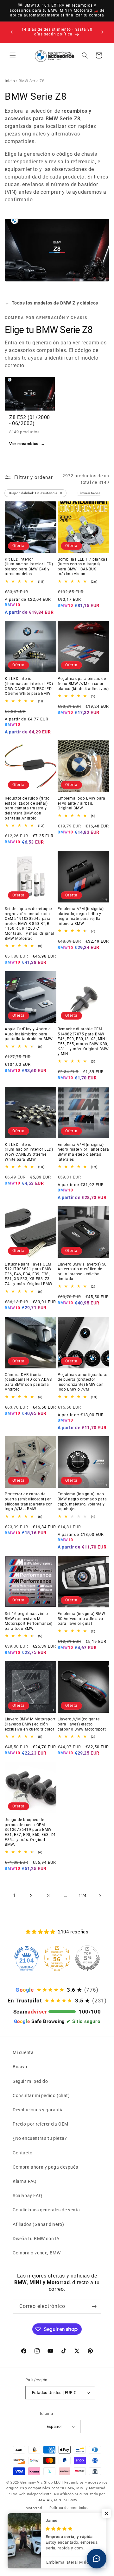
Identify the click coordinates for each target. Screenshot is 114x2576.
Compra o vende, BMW (37, 2253)
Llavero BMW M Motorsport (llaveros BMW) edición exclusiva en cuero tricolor (30, 1724)
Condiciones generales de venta (46, 2210)
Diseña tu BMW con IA (36, 2239)
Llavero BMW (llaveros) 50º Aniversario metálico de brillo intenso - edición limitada (83, 1272)
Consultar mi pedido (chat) (41, 2095)
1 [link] (14, 1895)
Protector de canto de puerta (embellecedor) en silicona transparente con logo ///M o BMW (29, 1502)
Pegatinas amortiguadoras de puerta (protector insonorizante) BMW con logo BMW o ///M (83, 1382)
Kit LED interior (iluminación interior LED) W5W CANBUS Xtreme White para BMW (29, 1152)
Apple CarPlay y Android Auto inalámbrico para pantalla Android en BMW (29, 1034)
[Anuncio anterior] (12, 32)
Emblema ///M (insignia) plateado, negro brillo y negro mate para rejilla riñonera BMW (81, 916)
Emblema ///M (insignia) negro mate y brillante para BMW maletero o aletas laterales (83, 1152)
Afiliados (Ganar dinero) (38, 2224)
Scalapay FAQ (27, 2196)
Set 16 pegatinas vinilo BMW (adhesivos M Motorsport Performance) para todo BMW (29, 1621)
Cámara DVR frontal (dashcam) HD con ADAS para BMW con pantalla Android (28, 1382)
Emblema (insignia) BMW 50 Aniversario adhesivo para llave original (81, 1619)
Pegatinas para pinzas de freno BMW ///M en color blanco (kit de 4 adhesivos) (83, 684)
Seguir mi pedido (30, 2081)
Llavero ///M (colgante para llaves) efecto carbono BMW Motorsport (82, 1724)
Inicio (10, 81)
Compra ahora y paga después (45, 2167)
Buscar (20, 2067)
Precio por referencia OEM (41, 2124)
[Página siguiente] (100, 1896)
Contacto (23, 2153)
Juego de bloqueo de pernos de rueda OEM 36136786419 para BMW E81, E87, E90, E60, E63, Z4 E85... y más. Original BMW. (30, 1832)
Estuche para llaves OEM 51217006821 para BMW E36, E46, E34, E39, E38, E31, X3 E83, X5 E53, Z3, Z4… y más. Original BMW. (29, 1274)
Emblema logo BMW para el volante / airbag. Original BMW (82, 803)
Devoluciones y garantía (38, 2110)
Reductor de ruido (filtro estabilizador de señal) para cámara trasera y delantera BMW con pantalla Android (27, 808)
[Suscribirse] (94, 2306)
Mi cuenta (23, 2052)
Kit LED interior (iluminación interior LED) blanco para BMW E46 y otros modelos (29, 567)
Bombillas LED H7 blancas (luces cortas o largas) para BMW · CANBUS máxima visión (82, 567)
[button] (13, 55)
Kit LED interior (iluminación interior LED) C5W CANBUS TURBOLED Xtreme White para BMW (29, 686)
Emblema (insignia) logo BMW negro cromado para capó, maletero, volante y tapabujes (82, 1502)
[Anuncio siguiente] (102, 32)
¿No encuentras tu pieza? (40, 2138)
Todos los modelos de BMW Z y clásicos (51, 303)
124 (83, 1895)
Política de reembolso (69, 2508)
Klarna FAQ (25, 2181)
